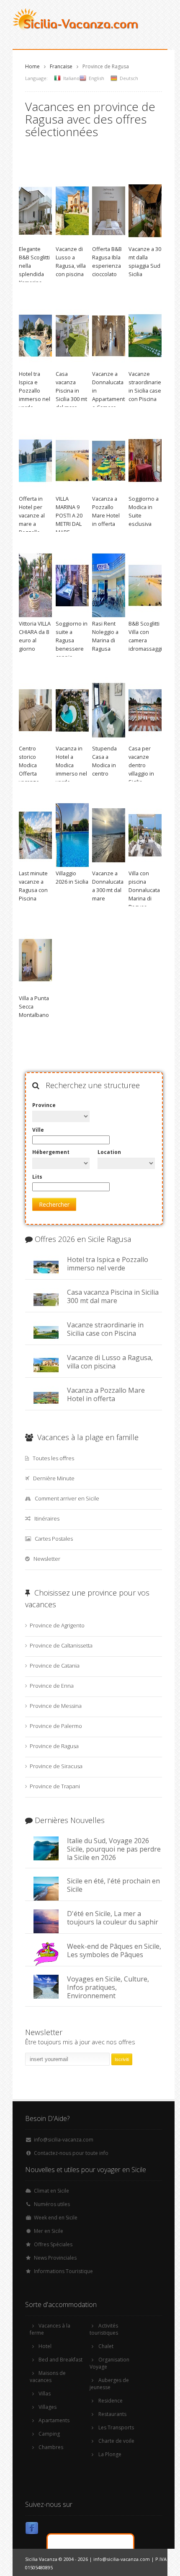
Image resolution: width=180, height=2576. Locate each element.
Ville (38, 1130)
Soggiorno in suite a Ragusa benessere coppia (72, 640)
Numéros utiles (52, 2204)
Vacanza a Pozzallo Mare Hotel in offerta (106, 1394)
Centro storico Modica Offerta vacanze (29, 765)
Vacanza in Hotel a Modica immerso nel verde (71, 765)
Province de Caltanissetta (61, 1645)
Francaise (61, 66)
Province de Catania (55, 1666)
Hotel (45, 2346)
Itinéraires (47, 1518)
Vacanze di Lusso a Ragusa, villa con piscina (110, 1362)
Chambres (51, 2447)
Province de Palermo (56, 1726)
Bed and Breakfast (60, 2360)
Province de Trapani (55, 1786)
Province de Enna (52, 1686)
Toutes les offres (53, 1458)
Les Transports (116, 2427)
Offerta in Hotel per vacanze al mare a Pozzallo (32, 515)
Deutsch (129, 78)
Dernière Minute (54, 1478)
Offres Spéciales (53, 2244)
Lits (37, 1177)
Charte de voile (116, 2441)
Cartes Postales (54, 1539)
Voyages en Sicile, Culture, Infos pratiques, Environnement (108, 1987)
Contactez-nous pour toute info (71, 2153)
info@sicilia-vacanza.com (64, 2140)
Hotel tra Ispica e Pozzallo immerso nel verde (35, 391)
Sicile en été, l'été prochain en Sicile (113, 1885)
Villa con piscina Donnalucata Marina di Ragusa (144, 890)
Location (109, 1152)
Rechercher (54, 1204)
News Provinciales (55, 2258)
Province (44, 1105)
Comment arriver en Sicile (67, 1498)
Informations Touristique (63, 2271)
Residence (111, 2401)
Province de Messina (56, 1706)
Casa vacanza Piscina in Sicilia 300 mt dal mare (71, 391)
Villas (45, 2394)
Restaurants (112, 2414)
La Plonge (110, 2454)
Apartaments (54, 2420)
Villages (48, 2407)
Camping (49, 2434)
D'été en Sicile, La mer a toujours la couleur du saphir (113, 1918)
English (96, 78)
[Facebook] (32, 2530)
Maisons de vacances (48, 2377)
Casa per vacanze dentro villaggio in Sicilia (141, 765)
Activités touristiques (104, 2329)
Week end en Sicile (56, 2218)
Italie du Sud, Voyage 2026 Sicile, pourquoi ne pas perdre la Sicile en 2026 (114, 1849)
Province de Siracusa (56, 1766)
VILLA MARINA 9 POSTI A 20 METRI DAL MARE (69, 515)
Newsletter (47, 1559)
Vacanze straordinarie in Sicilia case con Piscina (105, 1329)
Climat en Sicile (51, 2191)
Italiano (71, 78)
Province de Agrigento (57, 1625)
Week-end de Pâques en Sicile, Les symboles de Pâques (114, 1950)
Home (32, 66)
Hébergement (51, 1152)
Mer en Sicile (49, 2231)
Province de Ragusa (54, 1746)
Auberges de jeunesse (109, 2384)
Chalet (106, 2346)
